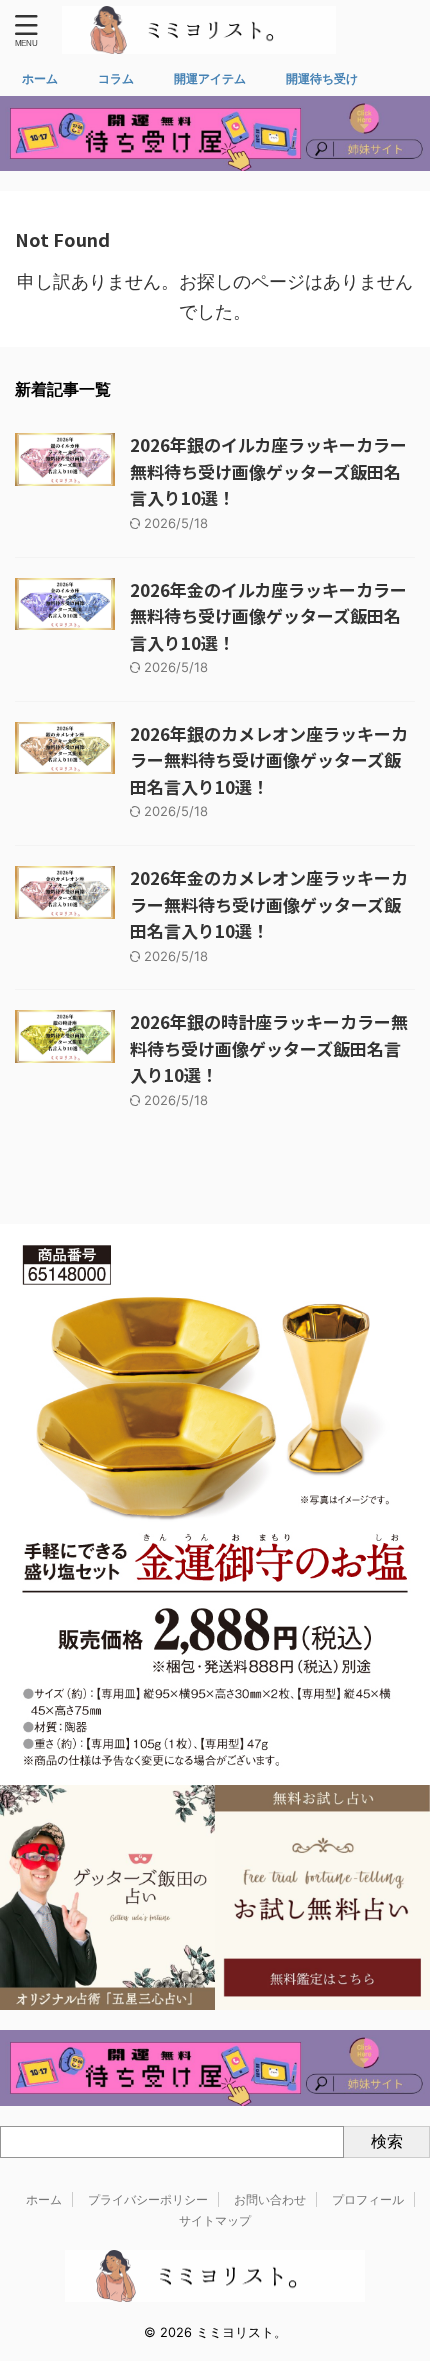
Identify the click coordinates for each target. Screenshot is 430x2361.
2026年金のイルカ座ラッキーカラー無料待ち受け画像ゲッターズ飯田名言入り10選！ (268, 616)
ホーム (40, 78)
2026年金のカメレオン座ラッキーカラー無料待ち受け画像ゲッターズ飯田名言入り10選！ (269, 904)
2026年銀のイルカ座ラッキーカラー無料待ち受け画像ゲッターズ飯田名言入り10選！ (268, 471)
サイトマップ (215, 2220)
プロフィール (368, 2199)
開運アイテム (210, 78)
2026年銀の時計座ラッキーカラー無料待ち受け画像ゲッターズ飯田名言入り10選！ (269, 1048)
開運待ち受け (322, 78)
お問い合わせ (270, 2199)
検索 (387, 2141)
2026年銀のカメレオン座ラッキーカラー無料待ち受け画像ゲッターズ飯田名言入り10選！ (269, 760)
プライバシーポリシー (148, 2199)
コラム (116, 78)
